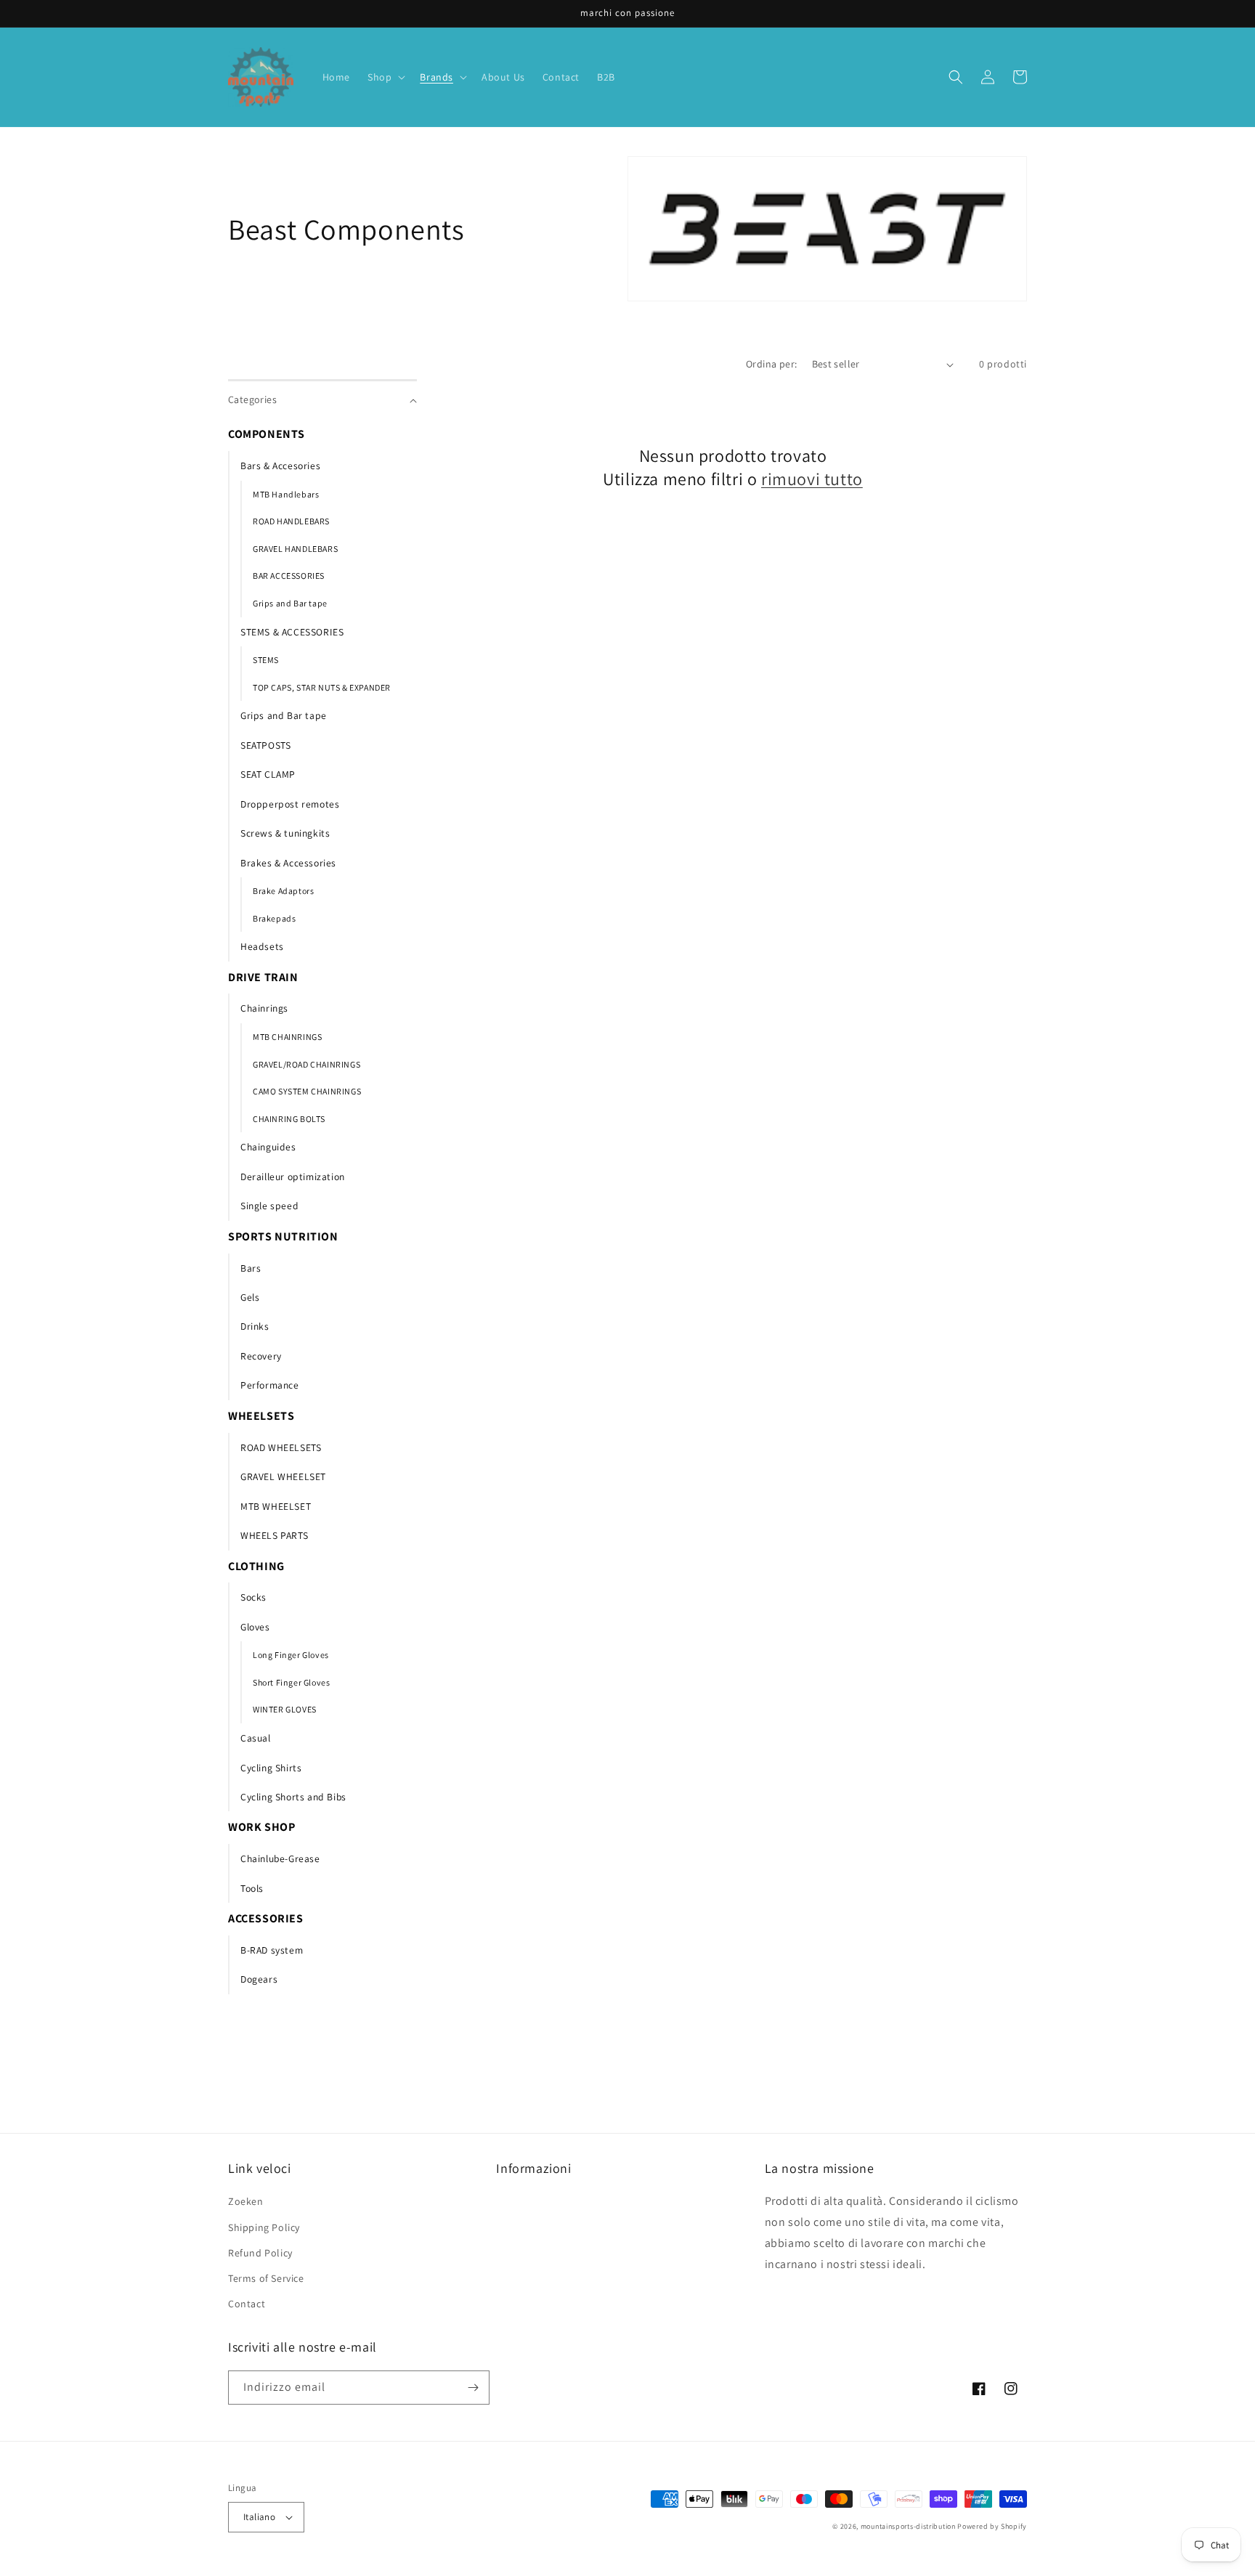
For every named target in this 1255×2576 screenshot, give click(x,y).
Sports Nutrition (283, 1236)
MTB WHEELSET (276, 1506)
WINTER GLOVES (285, 1709)
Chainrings (264, 1008)
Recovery (261, 1356)
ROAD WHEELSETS (281, 1447)
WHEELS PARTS (274, 1535)
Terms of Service (266, 2278)
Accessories (266, 1918)
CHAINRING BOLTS (289, 1119)
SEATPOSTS (265, 745)
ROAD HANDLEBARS (291, 521)
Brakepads (274, 918)
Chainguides (268, 1147)
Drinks (255, 1326)
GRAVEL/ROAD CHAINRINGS (306, 1064)
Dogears (259, 1979)
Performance (270, 1385)
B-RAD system (272, 1950)
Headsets (262, 946)
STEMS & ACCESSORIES (292, 632)
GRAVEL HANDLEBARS (295, 549)
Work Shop (261, 1827)
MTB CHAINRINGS (287, 1037)
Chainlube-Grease (280, 1858)
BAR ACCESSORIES (289, 576)
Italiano (259, 2517)
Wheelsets (261, 1416)
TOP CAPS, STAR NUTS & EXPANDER (322, 687)
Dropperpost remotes (290, 804)
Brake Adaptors (283, 891)
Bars (251, 1268)
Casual (256, 1738)
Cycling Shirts (271, 1768)
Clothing (256, 1566)
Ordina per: (771, 364)
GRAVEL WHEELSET (283, 1476)
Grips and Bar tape (290, 603)
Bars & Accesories (280, 466)
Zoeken (246, 2201)
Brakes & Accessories (288, 863)
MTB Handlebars (286, 494)
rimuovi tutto (812, 479)
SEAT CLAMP (268, 774)
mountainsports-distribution (908, 2526)
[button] (385, 77)
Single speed (269, 1206)
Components (267, 434)
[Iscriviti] (473, 2388)
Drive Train (263, 977)
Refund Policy (260, 2253)
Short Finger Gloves (291, 1682)
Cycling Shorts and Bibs (293, 1797)
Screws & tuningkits (285, 833)
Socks (253, 1597)
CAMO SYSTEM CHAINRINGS (307, 1091)
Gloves (255, 1627)
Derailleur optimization (293, 1177)
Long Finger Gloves (291, 1655)
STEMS (266, 660)
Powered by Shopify (992, 2526)
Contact (247, 2304)
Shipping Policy (264, 2227)
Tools (252, 1888)
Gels (250, 1297)
